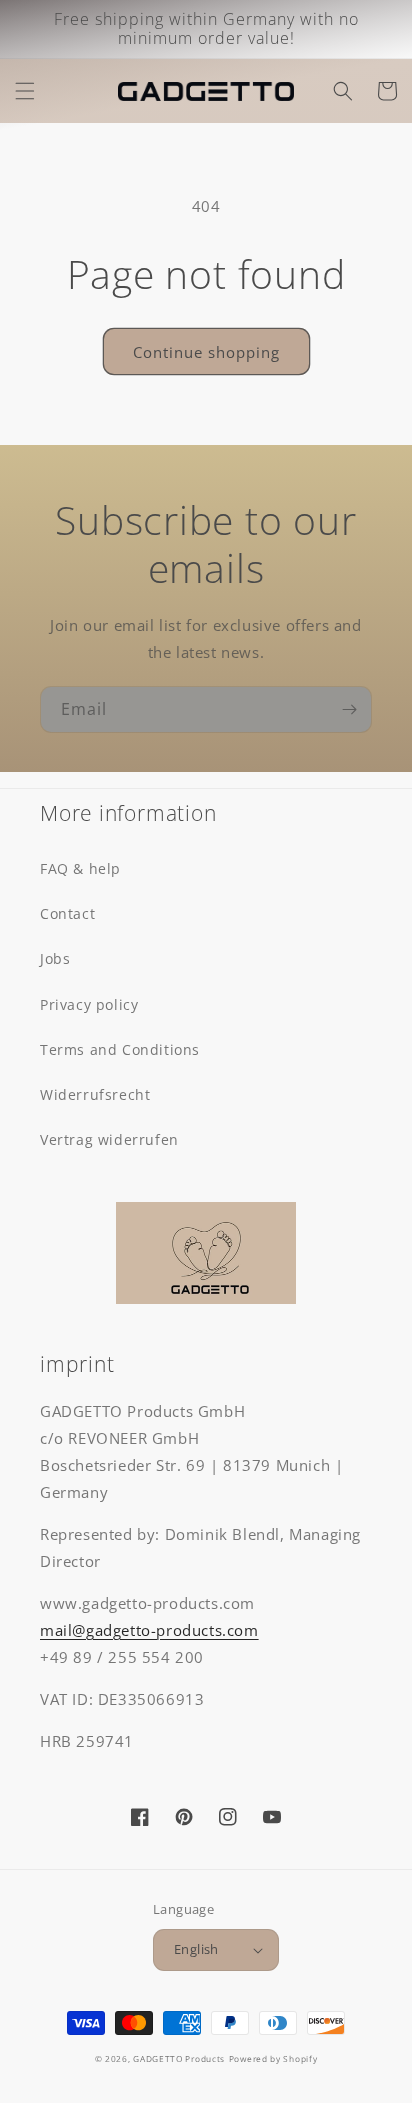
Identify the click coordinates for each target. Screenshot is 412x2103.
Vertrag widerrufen (109, 1139)
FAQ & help (80, 868)
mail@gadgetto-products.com (149, 1630)
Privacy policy (89, 1004)
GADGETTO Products (179, 2058)
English (196, 1949)
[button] (25, 91)
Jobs (55, 958)
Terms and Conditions (120, 1049)
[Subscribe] (349, 709)
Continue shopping (206, 352)
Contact (67, 913)
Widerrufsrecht (95, 1094)
